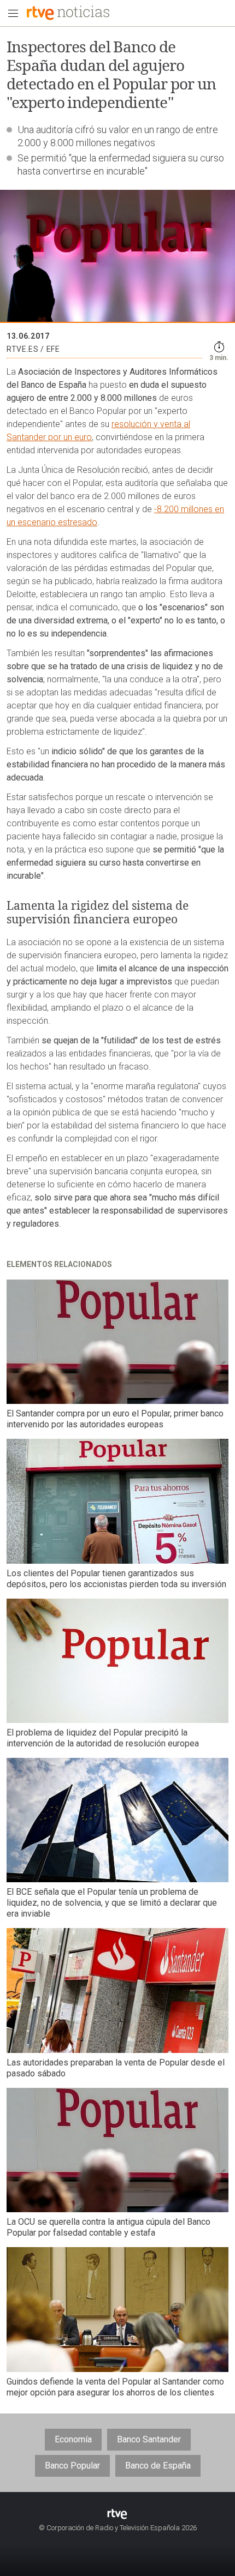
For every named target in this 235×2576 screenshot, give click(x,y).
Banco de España (158, 2466)
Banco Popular (72, 2466)
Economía (73, 2439)
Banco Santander (149, 2439)
